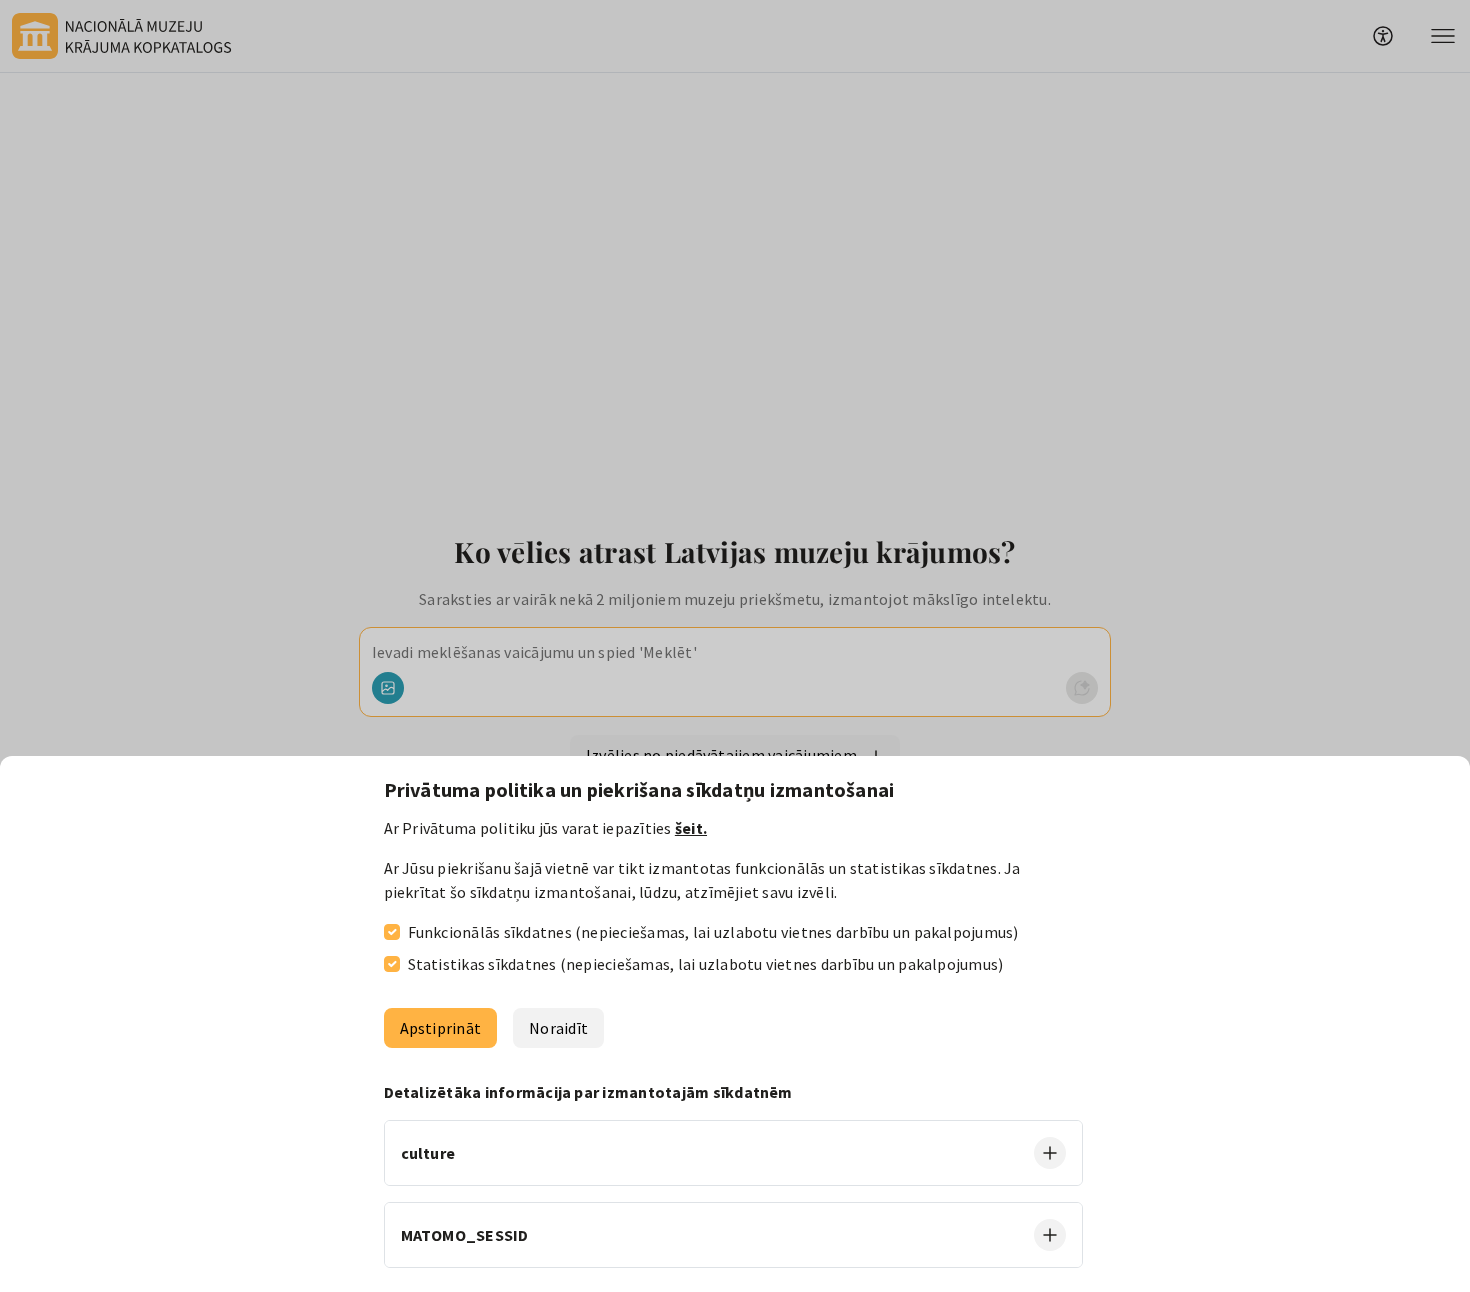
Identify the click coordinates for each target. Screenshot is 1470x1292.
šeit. (691, 828)
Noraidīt (558, 1028)
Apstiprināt (441, 1028)
